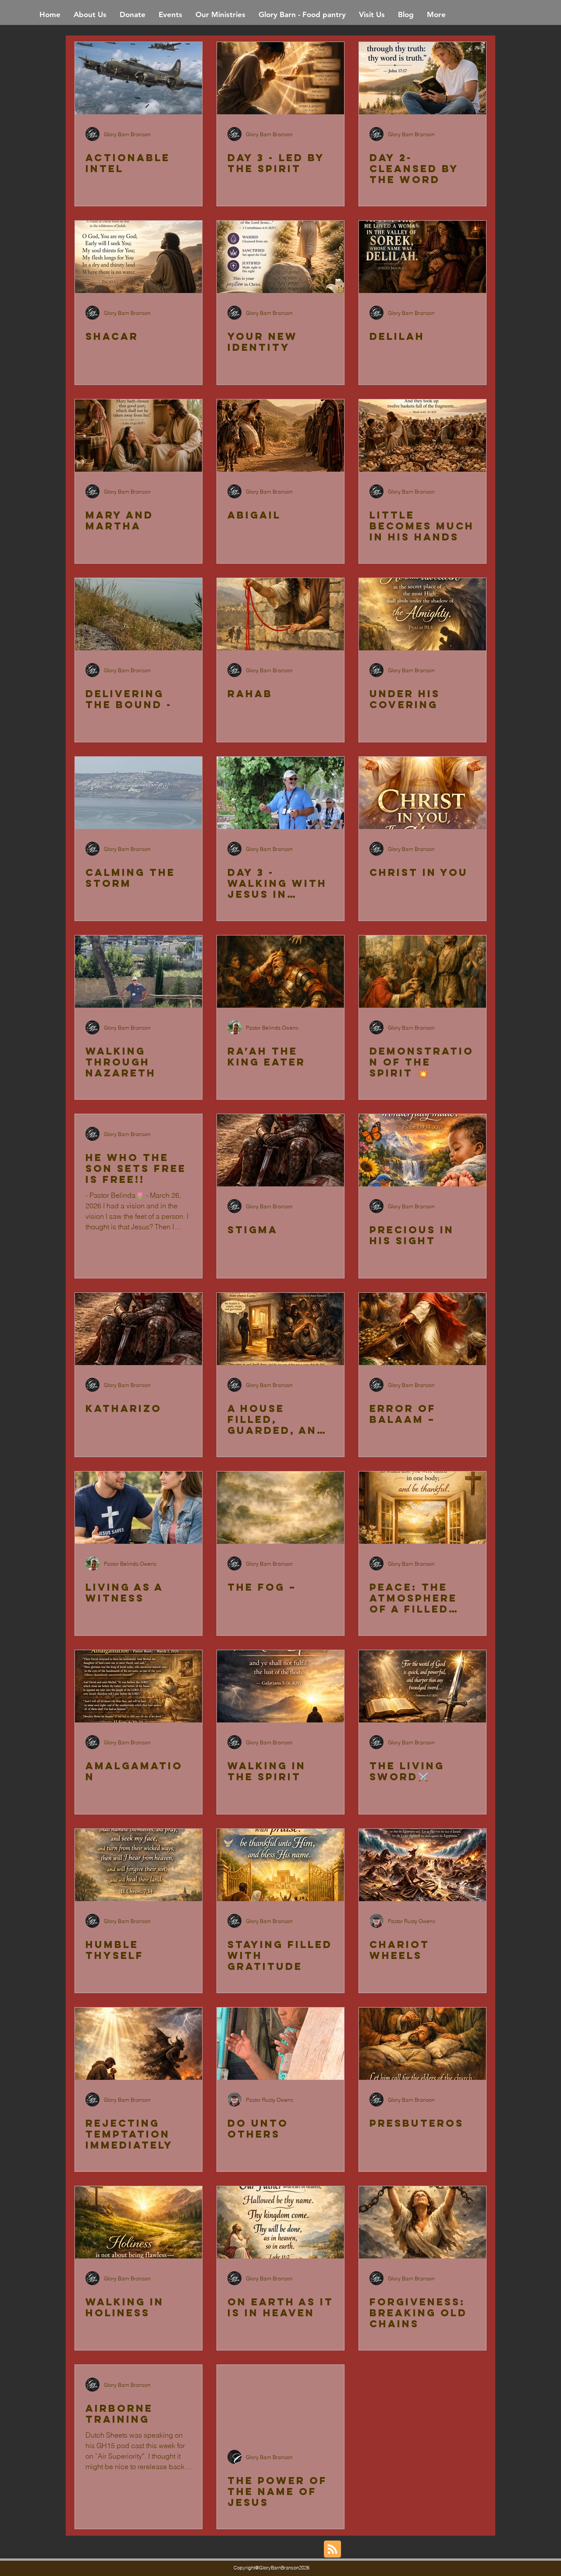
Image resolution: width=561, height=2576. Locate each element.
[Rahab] (280, 614)
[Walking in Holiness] (138, 2222)
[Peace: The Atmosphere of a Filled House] (423, 1508)
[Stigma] (280, 1150)
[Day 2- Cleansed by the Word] (423, 78)
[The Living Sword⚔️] (423, 1686)
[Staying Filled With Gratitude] (280, 1865)
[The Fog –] (280, 1508)
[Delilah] (423, 257)
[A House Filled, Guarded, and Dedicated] (280, 1329)
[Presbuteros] (423, 2044)
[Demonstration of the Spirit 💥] (423, 972)
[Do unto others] (280, 2044)
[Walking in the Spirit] (280, 1686)
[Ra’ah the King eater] (280, 972)
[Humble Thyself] (138, 1865)
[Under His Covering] (423, 614)
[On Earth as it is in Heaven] (280, 2222)
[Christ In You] (423, 793)
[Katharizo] (138, 1329)
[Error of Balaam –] (423, 1329)
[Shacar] (138, 257)
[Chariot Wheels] (423, 1865)
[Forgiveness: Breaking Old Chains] (423, 2222)
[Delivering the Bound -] (138, 614)
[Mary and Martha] (138, 436)
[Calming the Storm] (138, 793)
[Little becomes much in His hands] (423, 436)
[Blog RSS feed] (332, 2550)
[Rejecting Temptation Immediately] (138, 2044)
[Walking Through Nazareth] (138, 972)
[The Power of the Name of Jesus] (280, 2401)
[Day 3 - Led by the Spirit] (280, 78)
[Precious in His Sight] (423, 1150)
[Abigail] (280, 436)
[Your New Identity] (280, 257)
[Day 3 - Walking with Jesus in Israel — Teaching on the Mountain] (280, 793)
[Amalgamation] (138, 1686)
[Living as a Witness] (138, 1508)
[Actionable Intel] (138, 78)
